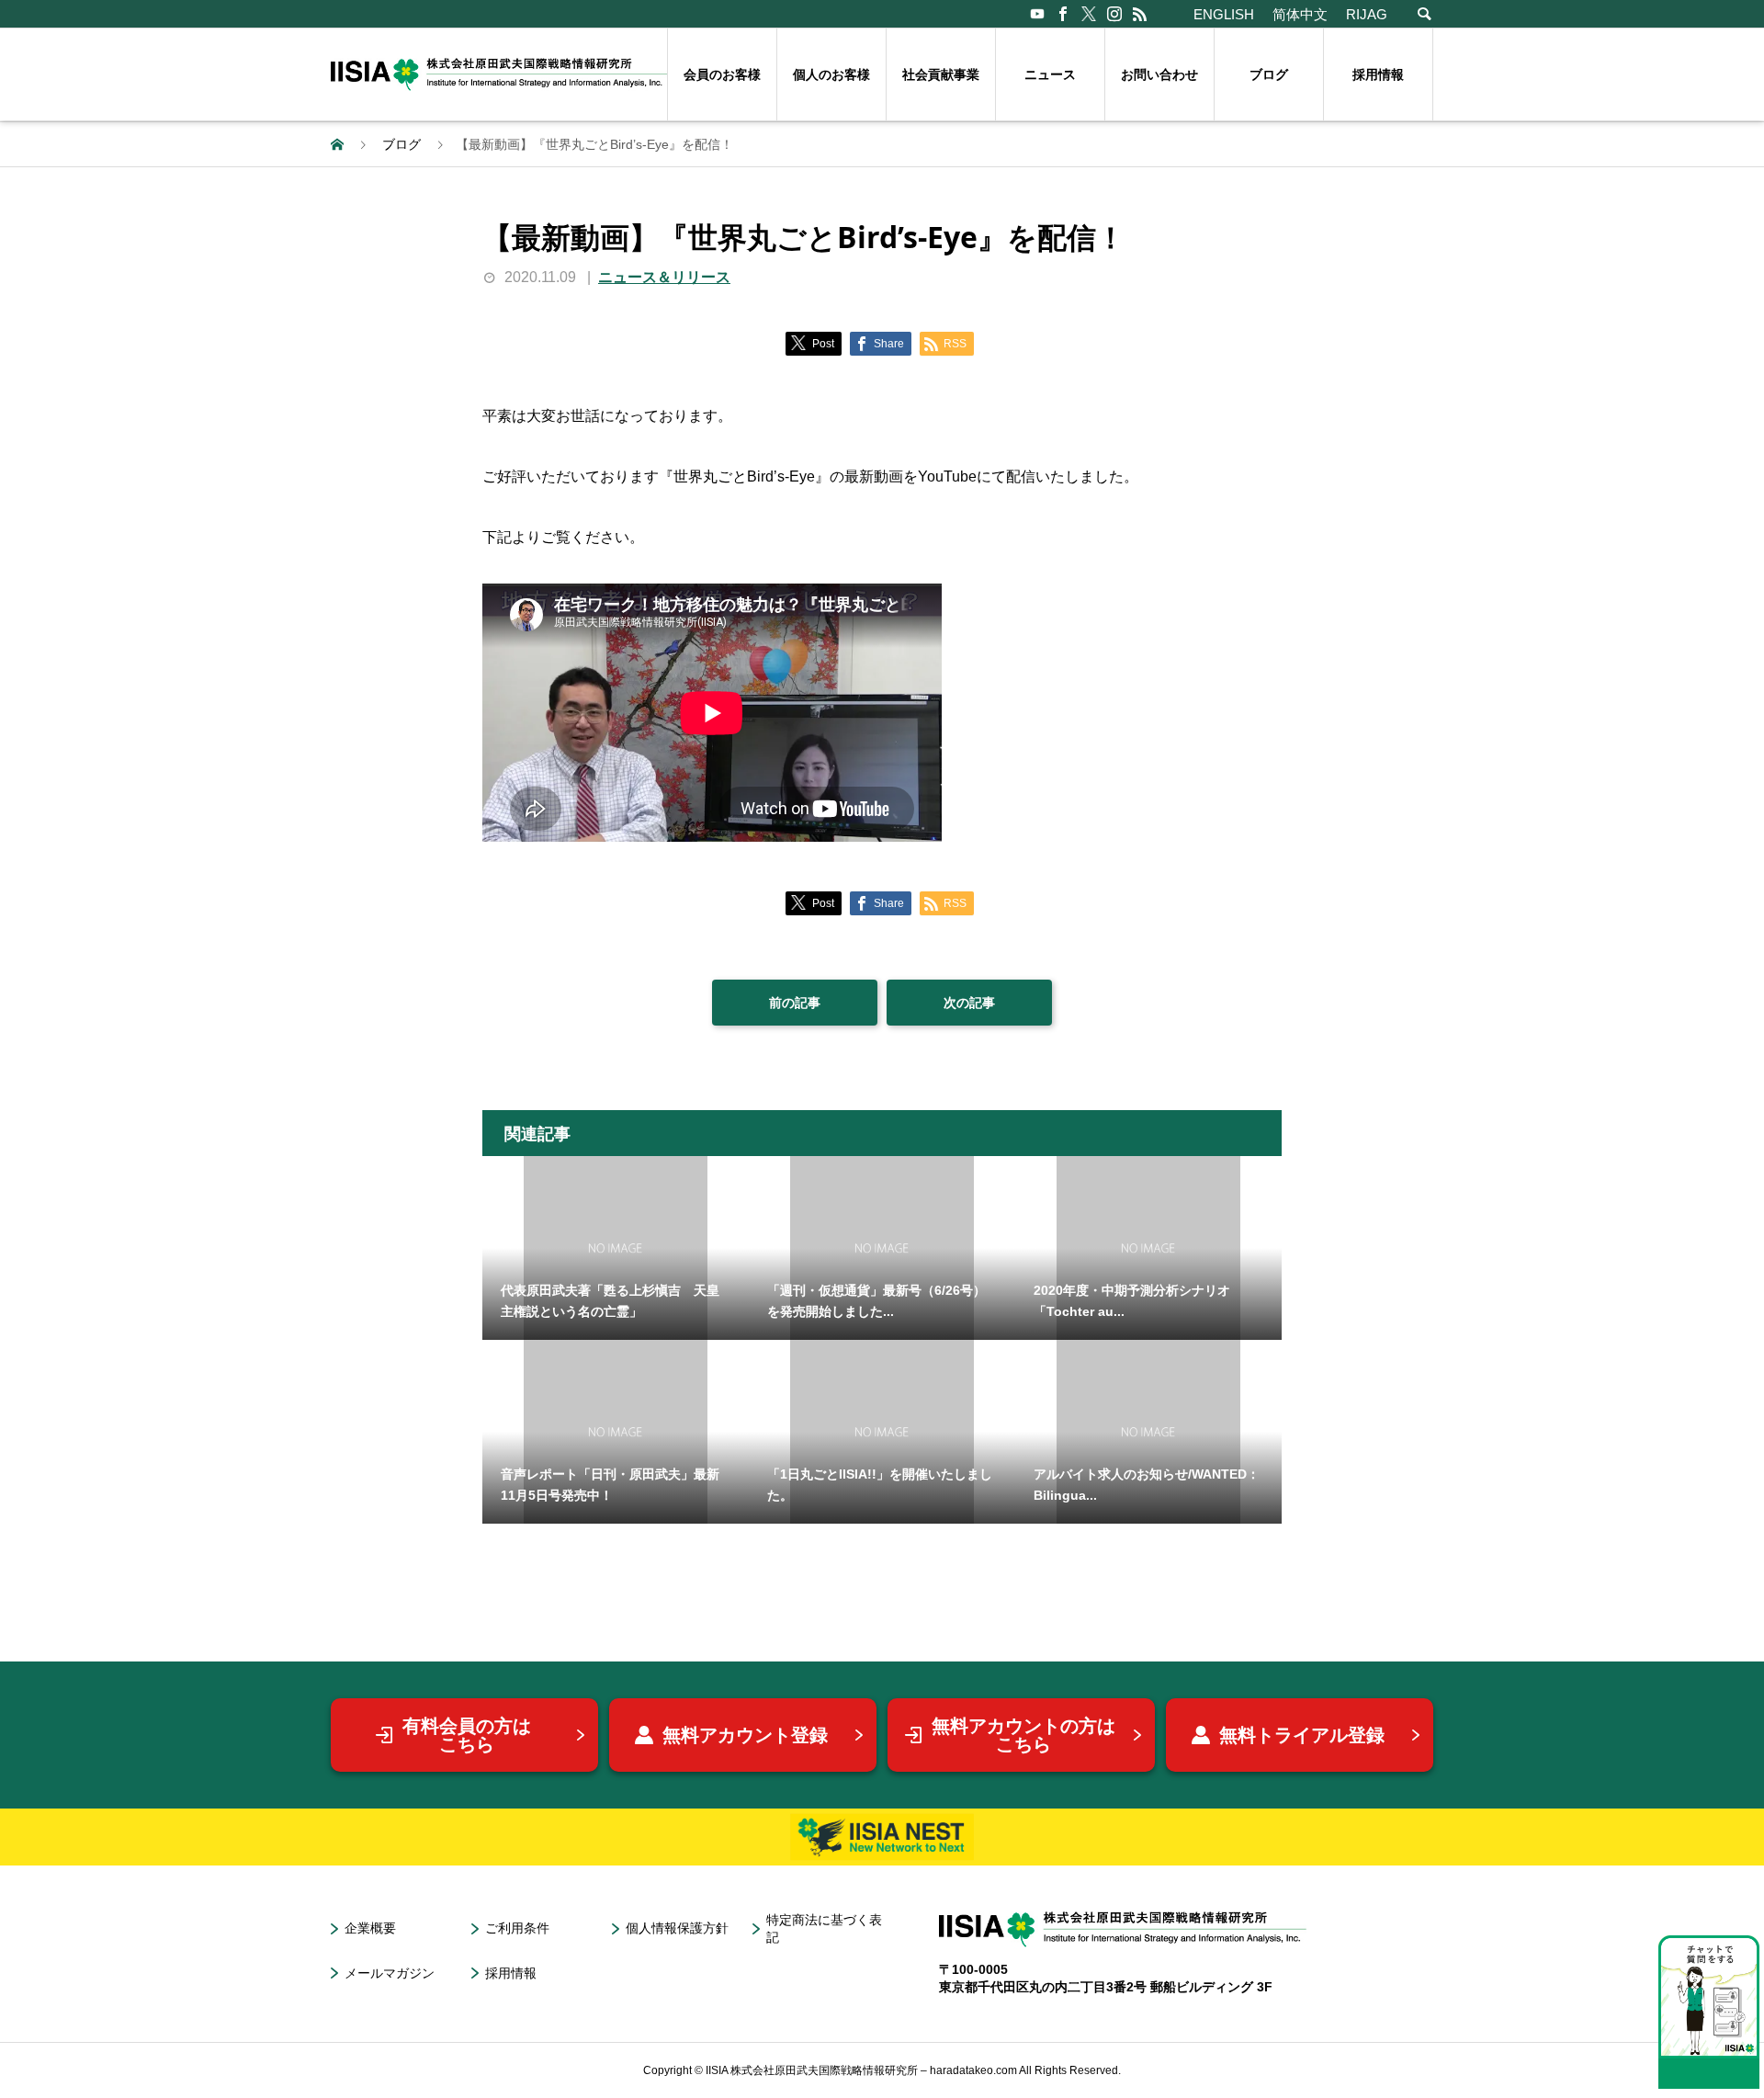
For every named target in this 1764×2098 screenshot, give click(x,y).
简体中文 (1300, 14)
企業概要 (370, 1928)
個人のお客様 (831, 74)
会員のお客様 (722, 74)
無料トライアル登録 (1302, 1735)
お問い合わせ (1159, 74)
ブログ (1269, 74)
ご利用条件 (517, 1928)
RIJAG (1367, 14)
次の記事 (969, 1003)
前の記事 (795, 1003)
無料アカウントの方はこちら (1023, 1735)
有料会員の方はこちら (467, 1735)
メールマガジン (390, 1973)
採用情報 (1378, 74)
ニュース (1050, 74)
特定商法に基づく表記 (824, 1928)
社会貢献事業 (941, 74)
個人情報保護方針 (677, 1928)
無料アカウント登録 (745, 1735)
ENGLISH (1224, 14)
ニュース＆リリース (664, 277)
